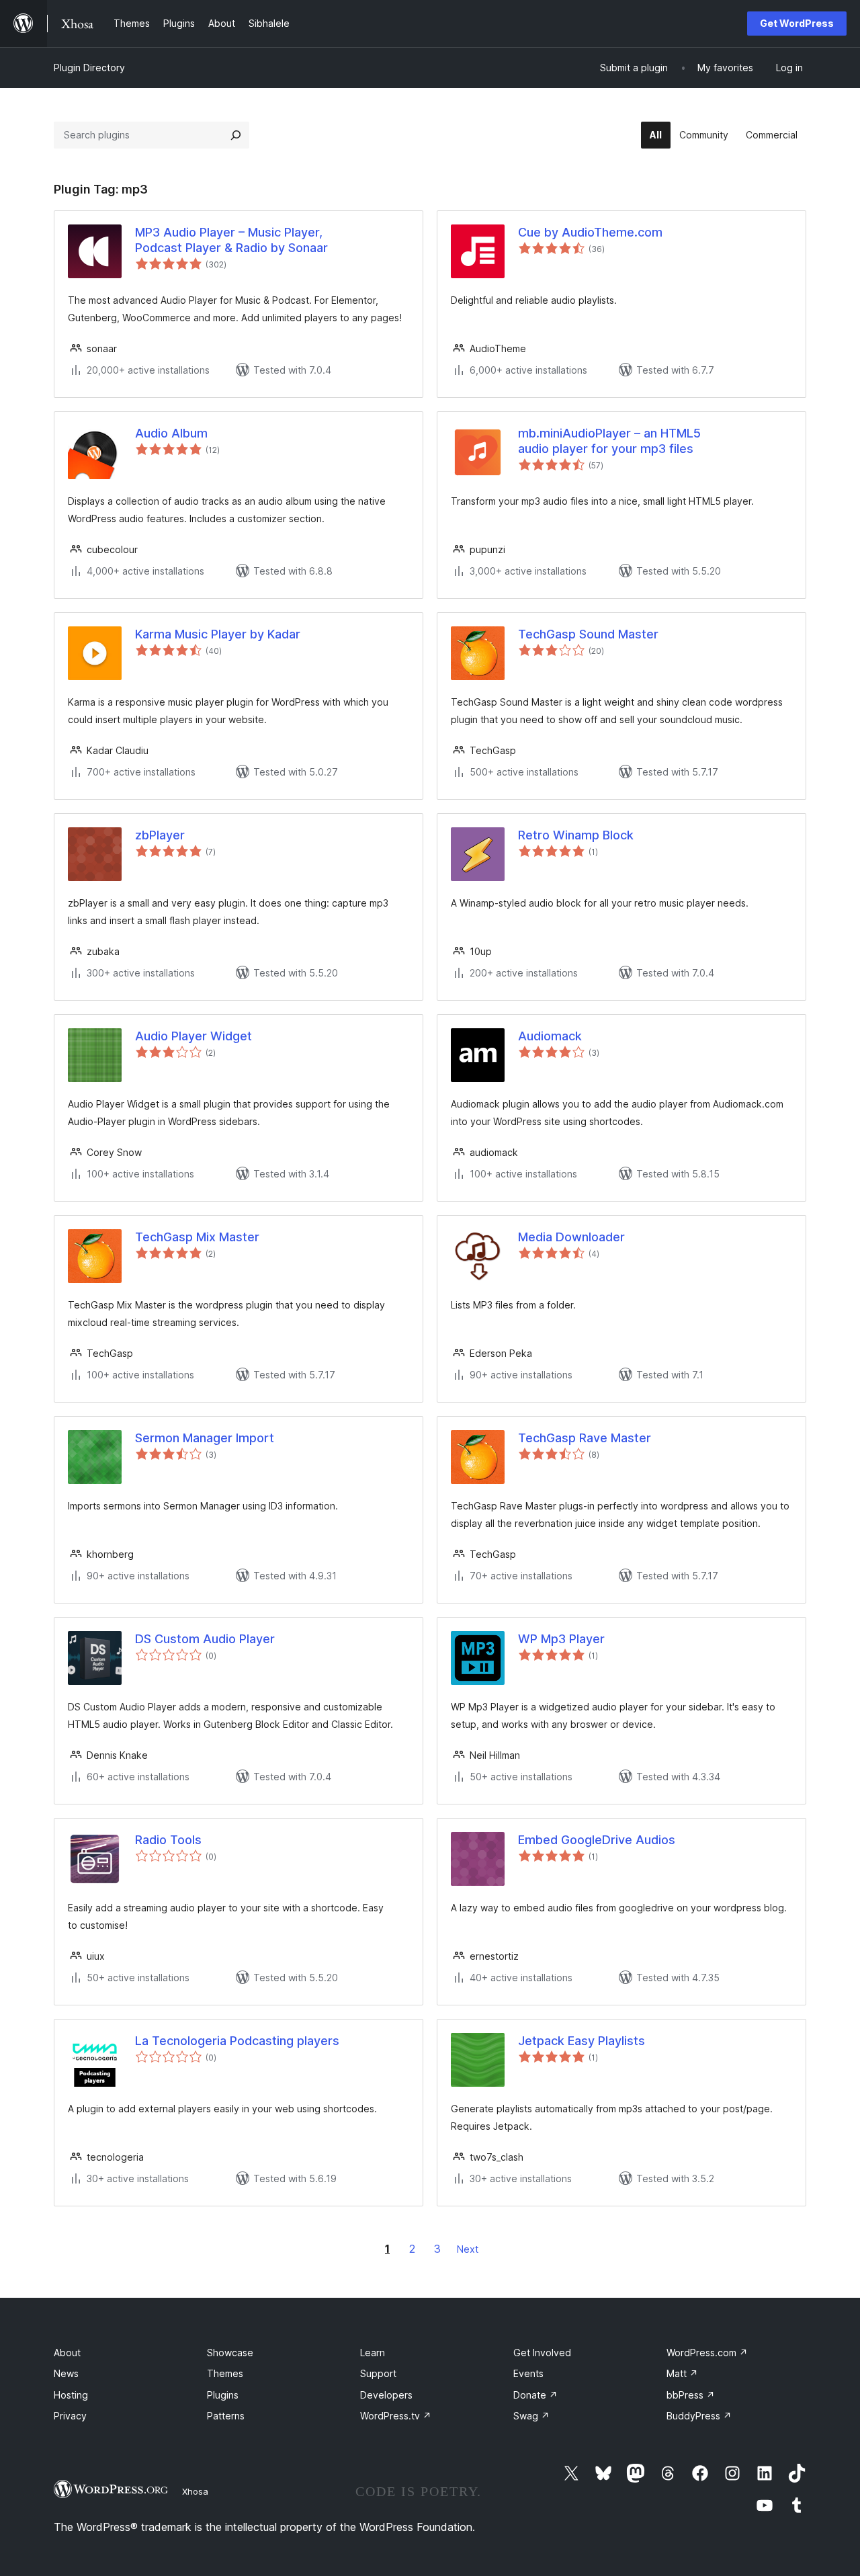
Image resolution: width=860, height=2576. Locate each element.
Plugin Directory (89, 68)
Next (468, 2249)
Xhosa (195, 2491)
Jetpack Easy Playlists (582, 2041)
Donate (535, 2395)
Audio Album (171, 433)
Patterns (226, 2416)
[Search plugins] (236, 135)
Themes (225, 2373)
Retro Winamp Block (576, 835)
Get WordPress (797, 23)
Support (378, 2373)
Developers (386, 2395)
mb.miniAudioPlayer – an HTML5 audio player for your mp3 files (609, 441)
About (67, 2353)
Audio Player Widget (193, 1036)
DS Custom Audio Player (205, 1639)
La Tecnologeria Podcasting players (237, 2041)
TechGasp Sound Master (588, 634)
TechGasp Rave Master (585, 1438)
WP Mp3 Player (561, 1639)
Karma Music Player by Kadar (218, 634)
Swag (531, 2416)
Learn (373, 2353)
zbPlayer (160, 835)
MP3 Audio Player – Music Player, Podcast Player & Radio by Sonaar (231, 240)
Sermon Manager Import (205, 1438)
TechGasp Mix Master (197, 1237)
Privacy (70, 2416)
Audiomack (550, 1036)
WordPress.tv (396, 2416)
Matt (682, 2373)
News (66, 2373)
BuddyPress (699, 2416)
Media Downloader (571, 1237)
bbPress (691, 2395)
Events (528, 2373)
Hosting (71, 2395)
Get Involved (542, 2353)
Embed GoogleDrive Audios (597, 1840)
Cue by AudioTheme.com (590, 232)
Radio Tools (168, 1840)
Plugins (223, 2395)
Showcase (230, 2353)
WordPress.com (707, 2353)
